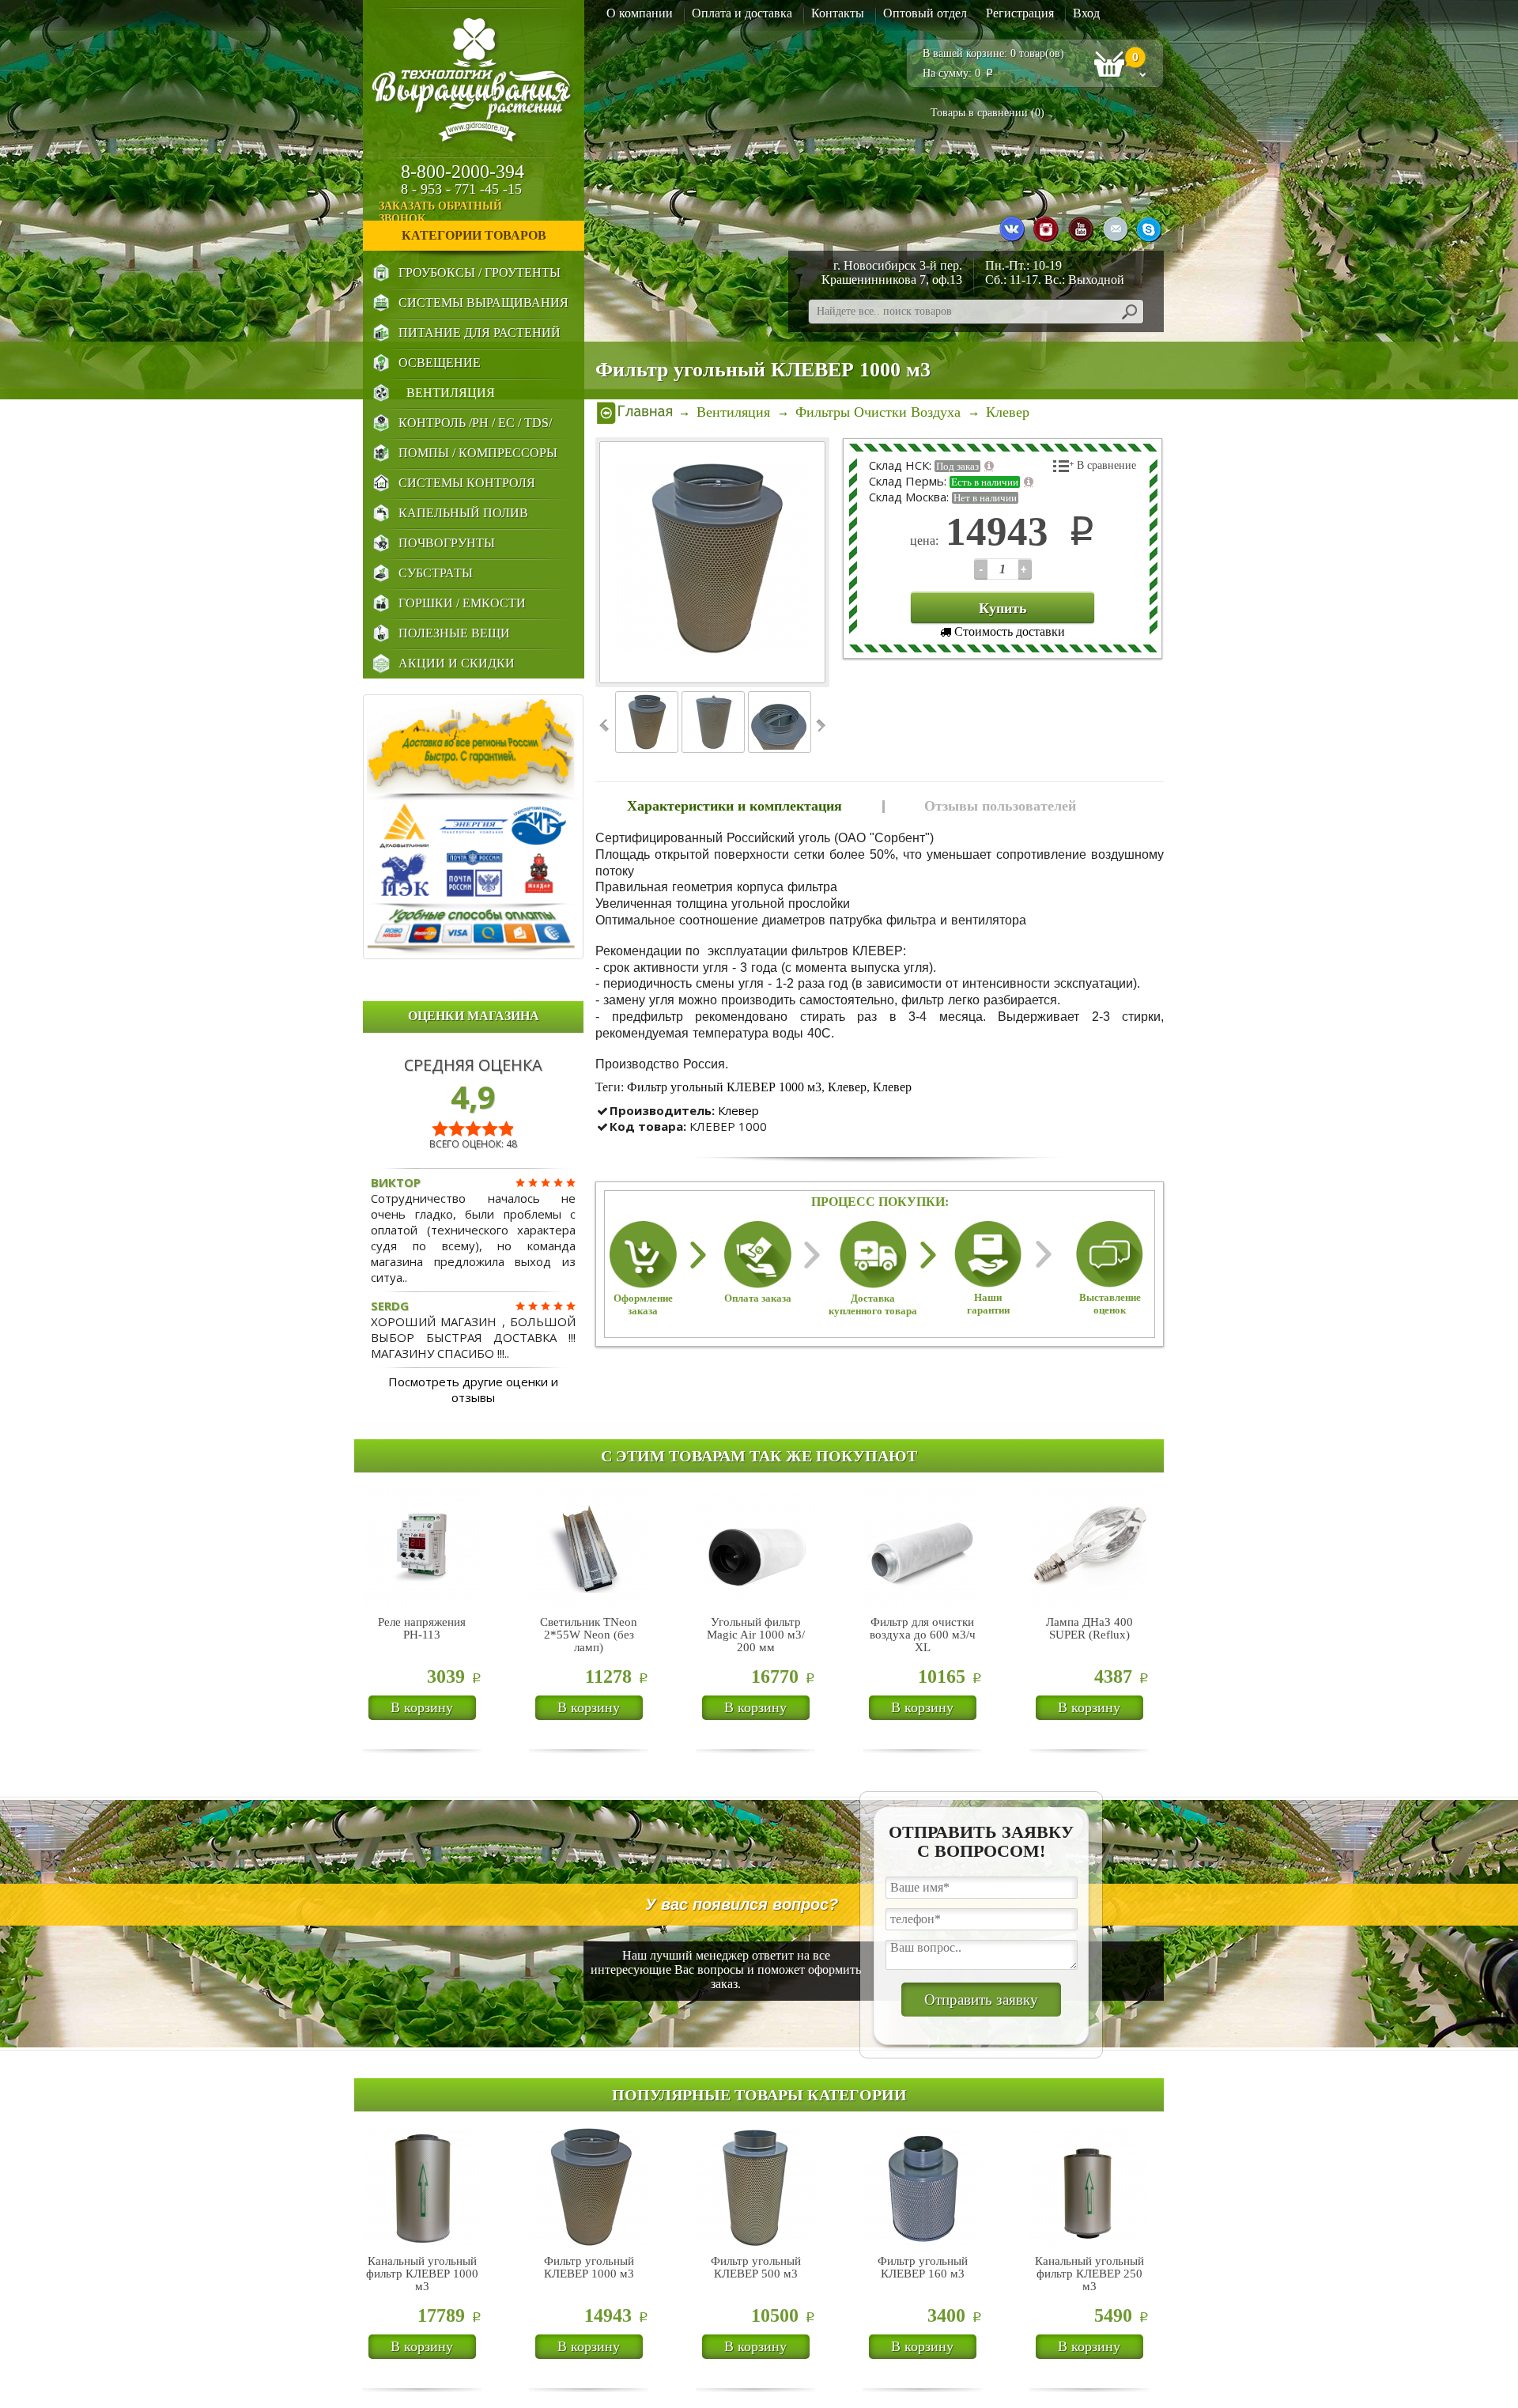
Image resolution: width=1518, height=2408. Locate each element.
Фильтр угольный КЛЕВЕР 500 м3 (756, 2267)
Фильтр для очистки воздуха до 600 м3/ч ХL (923, 1635)
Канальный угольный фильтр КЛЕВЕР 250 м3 (1089, 2274)
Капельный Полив (463, 513)
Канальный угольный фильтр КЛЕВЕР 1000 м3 (422, 2274)
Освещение (440, 363)
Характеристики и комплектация (734, 806)
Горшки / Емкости (462, 603)
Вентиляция (451, 393)
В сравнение (1106, 465)
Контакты (838, 13)
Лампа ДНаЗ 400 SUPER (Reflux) (1089, 1628)
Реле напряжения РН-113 (422, 1628)
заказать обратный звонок (440, 212)
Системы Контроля (467, 483)
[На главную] (635, 412)
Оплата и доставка (742, 13)
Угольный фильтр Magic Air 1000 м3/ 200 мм (756, 1635)
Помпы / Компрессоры (478, 453)
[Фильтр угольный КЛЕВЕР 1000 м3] (713, 562)
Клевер (847, 1087)
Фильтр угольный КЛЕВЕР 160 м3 (923, 2267)
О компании (640, 13)
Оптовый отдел (925, 13)
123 (981, 569)
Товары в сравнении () (987, 113)
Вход (1086, 13)
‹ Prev (605, 726)
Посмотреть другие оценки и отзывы (473, 1389)
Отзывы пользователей (1000, 806)
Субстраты (436, 573)
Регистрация (1020, 13)
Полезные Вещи (454, 633)
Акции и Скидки (457, 663)
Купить (1003, 608)
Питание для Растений (480, 333)
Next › (819, 726)
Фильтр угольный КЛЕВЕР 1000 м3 (724, 1087)
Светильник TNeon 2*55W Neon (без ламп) (589, 1635)
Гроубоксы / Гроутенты (480, 272)
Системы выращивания (483, 302)
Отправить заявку (981, 2000)
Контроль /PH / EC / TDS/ (475, 423)
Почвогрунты (447, 543)
